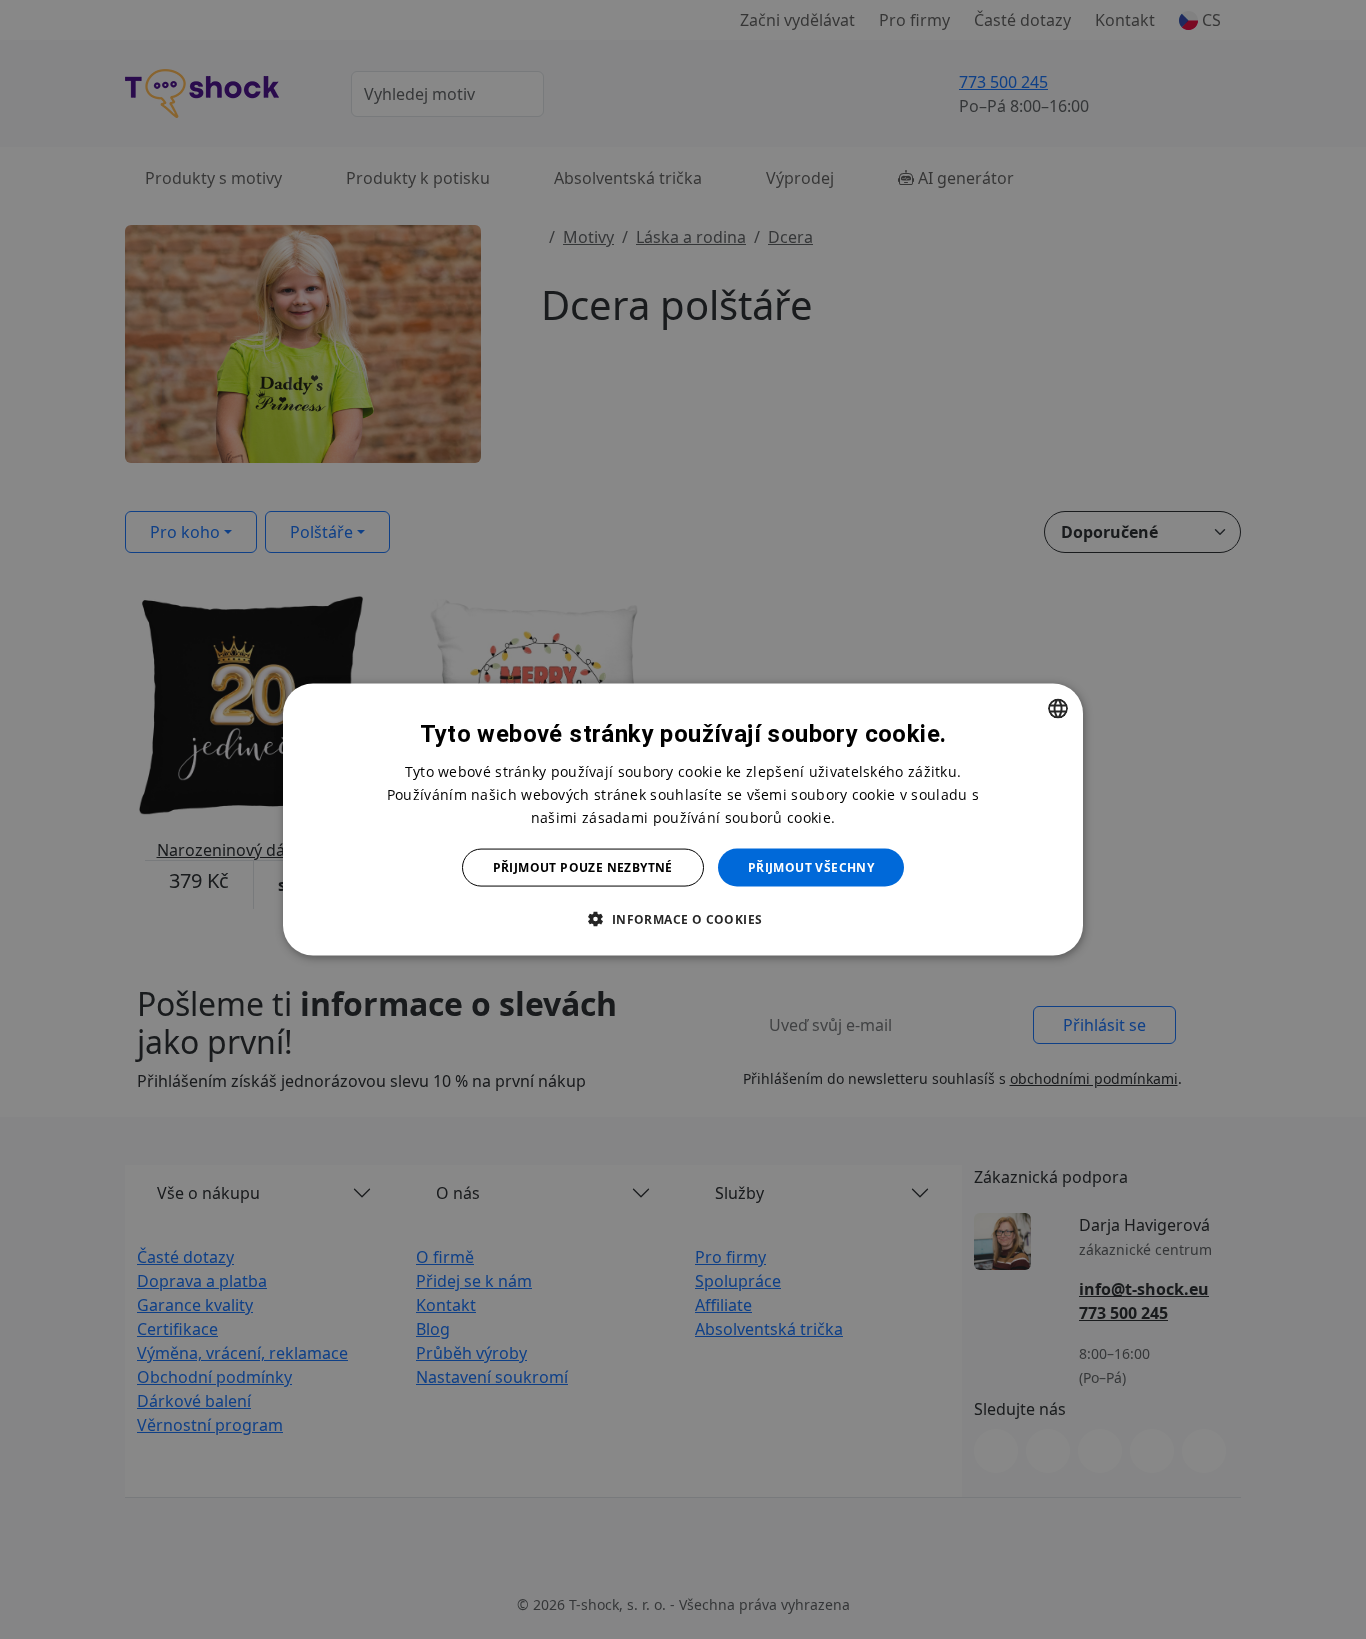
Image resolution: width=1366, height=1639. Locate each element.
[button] (682, 919)
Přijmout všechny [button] (811, 867)
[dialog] (683, 819)
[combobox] (1058, 708)
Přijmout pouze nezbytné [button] (583, 867)
